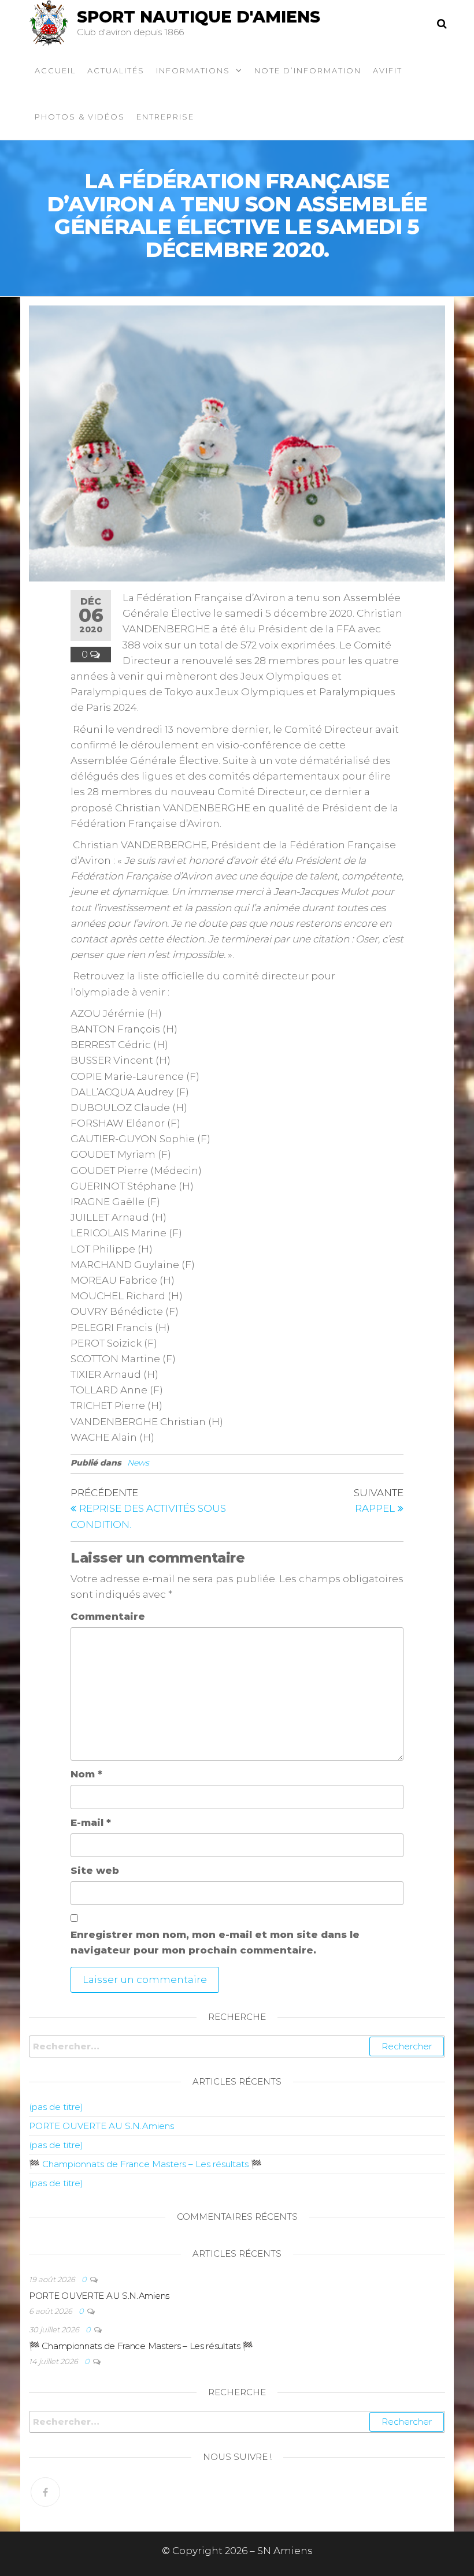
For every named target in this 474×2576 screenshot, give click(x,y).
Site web (95, 1870)
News (138, 1463)
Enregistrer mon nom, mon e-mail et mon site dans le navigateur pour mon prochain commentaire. (215, 1942)
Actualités (116, 70)
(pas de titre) (56, 2107)
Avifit (388, 70)
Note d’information (308, 70)
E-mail (91, 1822)
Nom (86, 1774)
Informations (193, 70)
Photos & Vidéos (80, 117)
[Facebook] (45, 2492)
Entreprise (165, 117)
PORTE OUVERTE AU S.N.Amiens (101, 2126)
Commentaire (108, 1616)
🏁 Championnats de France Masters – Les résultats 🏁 (145, 2164)
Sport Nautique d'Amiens (199, 17)
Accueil (55, 70)
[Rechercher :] (237, 2046)
